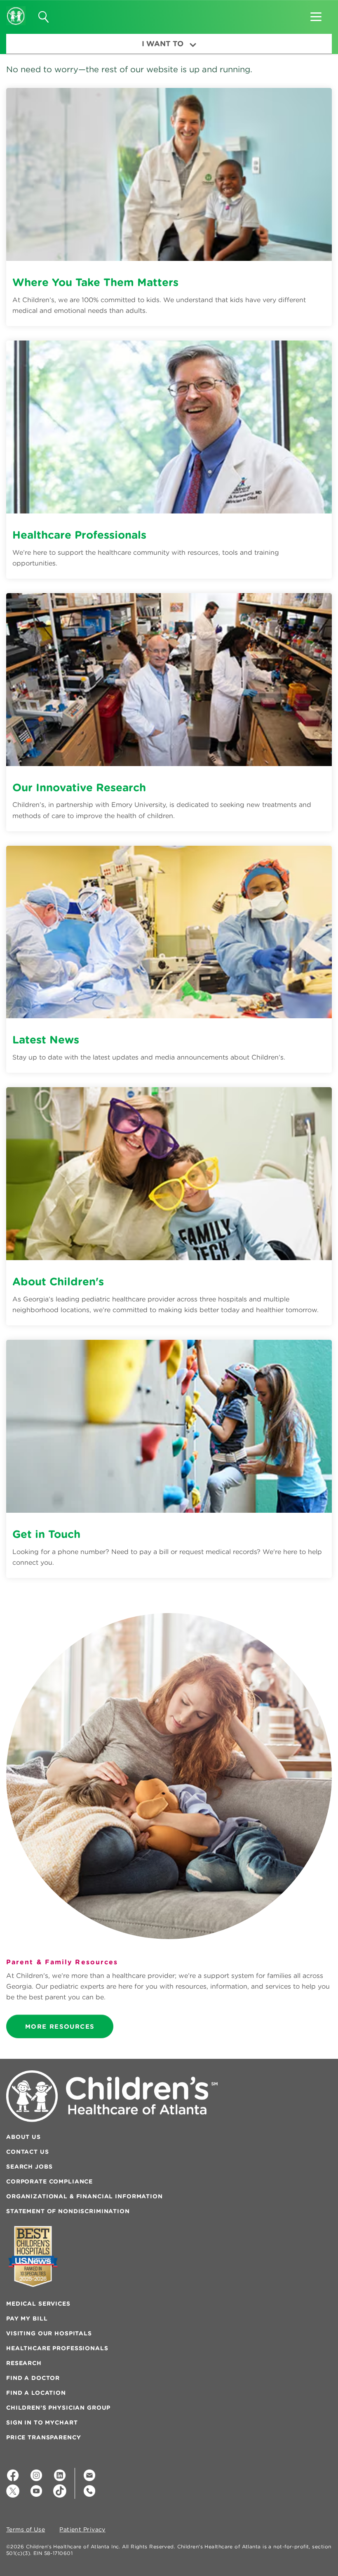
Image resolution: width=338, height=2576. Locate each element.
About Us (23, 2137)
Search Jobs (29, 2167)
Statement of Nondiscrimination (68, 2211)
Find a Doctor (33, 2378)
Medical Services (38, 2304)
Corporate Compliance (49, 2181)
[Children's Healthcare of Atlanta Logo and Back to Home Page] (16, 10)
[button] (316, 14)
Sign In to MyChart (42, 2422)
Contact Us (28, 2152)
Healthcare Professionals (57, 2348)
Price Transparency (43, 2437)
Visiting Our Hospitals (49, 2333)
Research (24, 2363)
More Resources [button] (60, 2026)
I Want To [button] (163, 44)
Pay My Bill (27, 2318)
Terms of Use (26, 2530)
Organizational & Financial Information (84, 2196)
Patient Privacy (82, 2530)
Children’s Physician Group (58, 2408)
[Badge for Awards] (33, 2256)
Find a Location (36, 2393)
